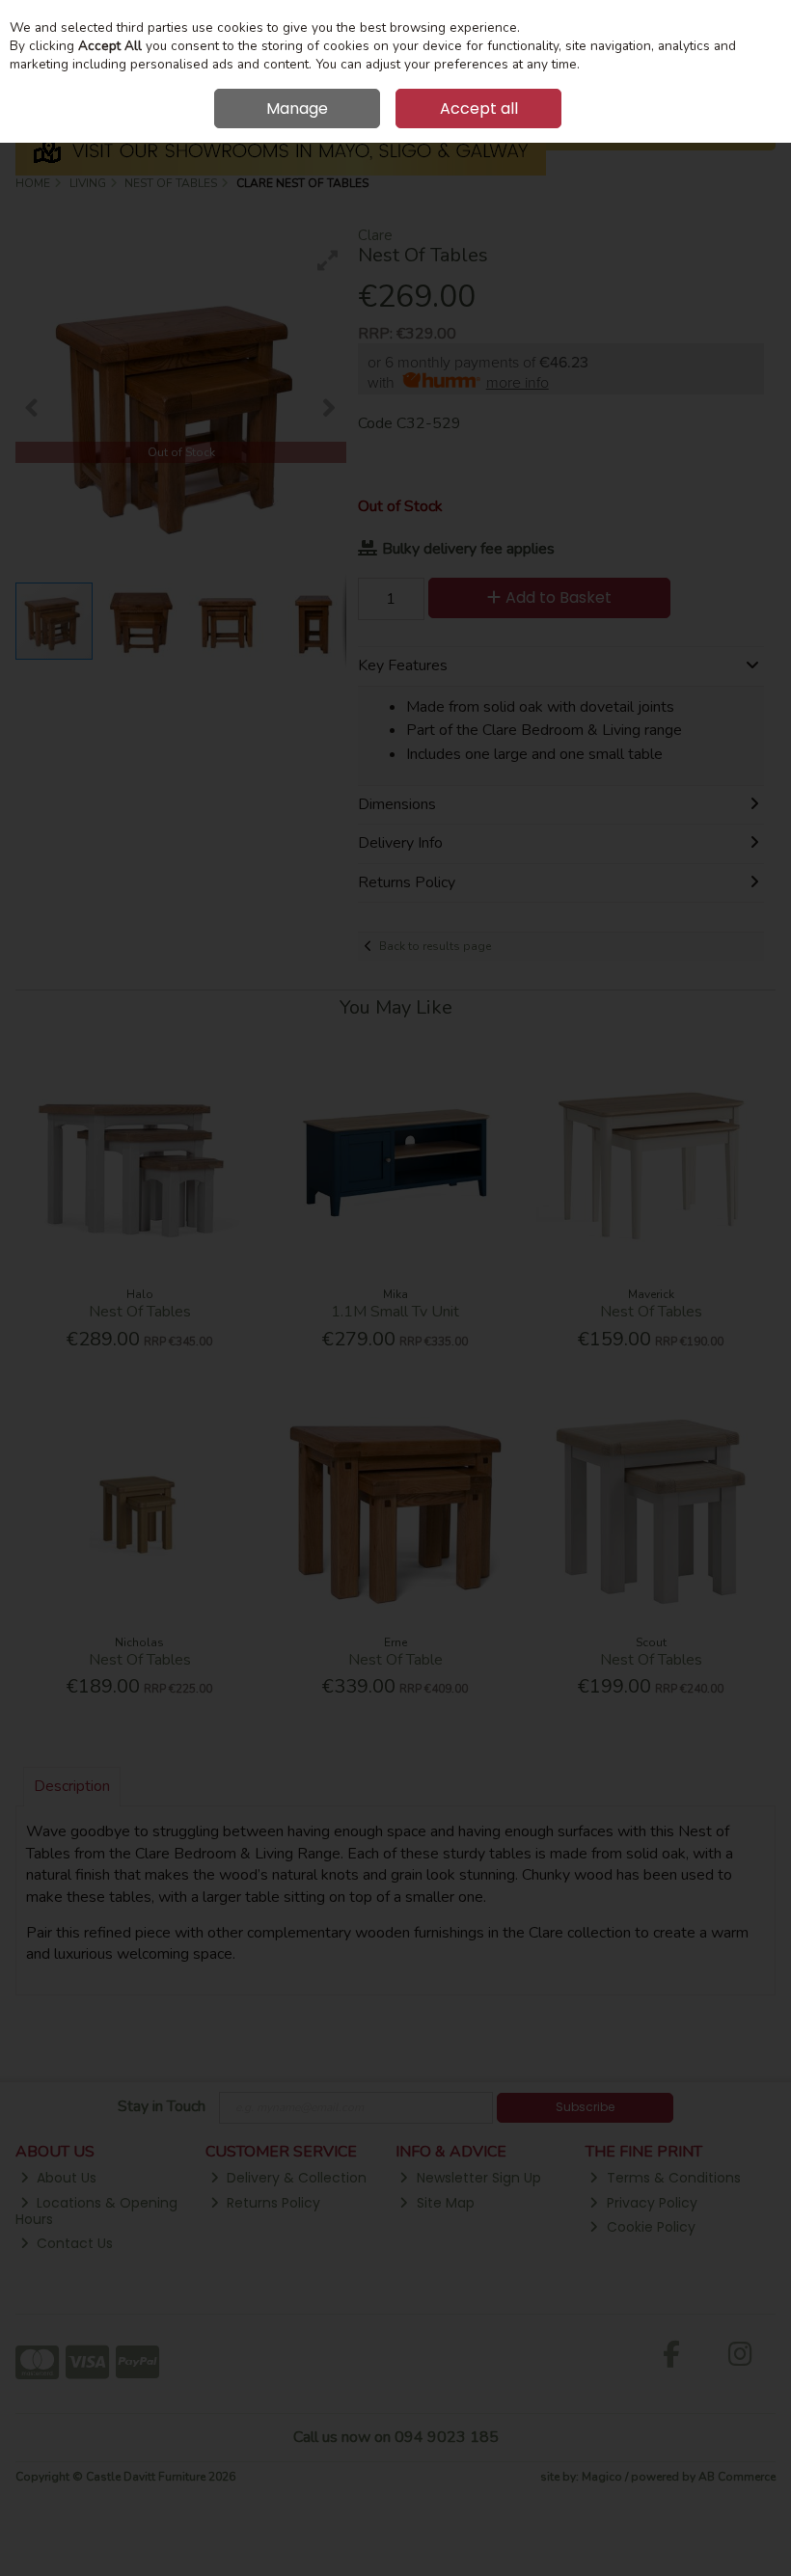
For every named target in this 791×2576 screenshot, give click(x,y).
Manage (297, 108)
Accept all (479, 108)
